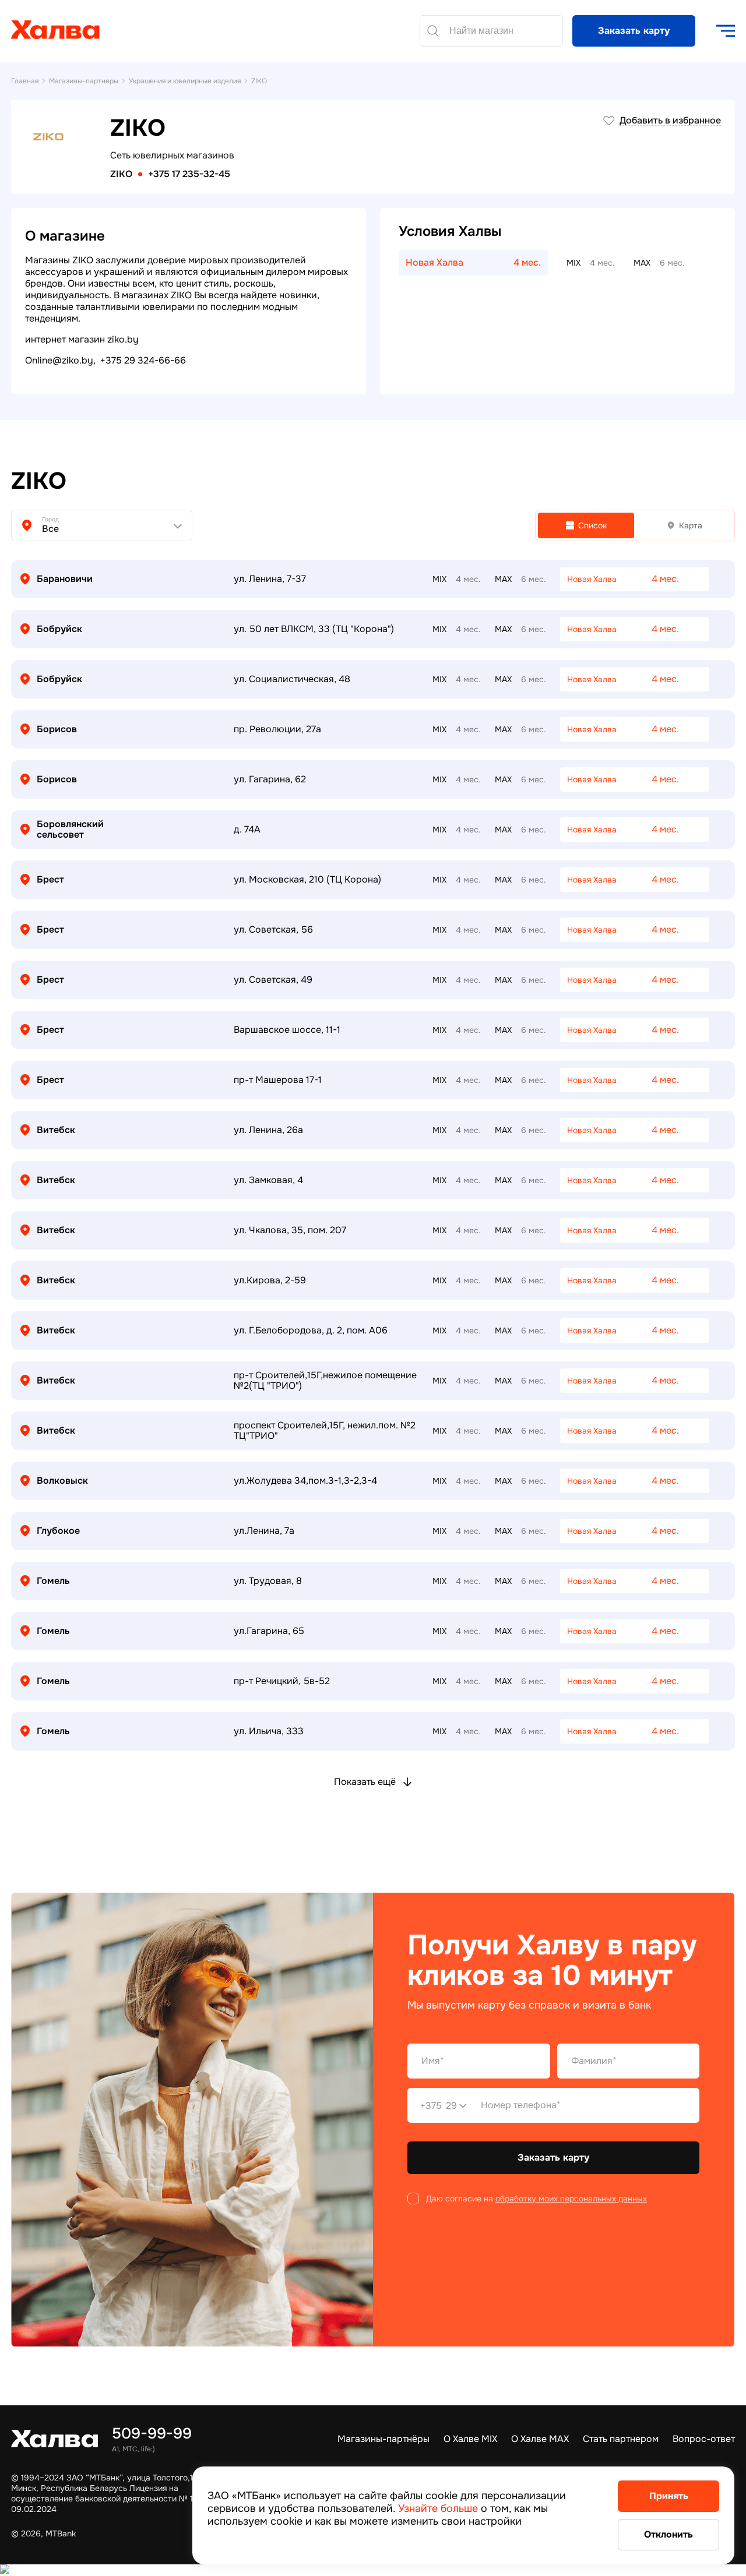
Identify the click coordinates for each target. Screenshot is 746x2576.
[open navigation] (726, 31)
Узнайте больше (438, 2508)
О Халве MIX (470, 2439)
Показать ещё (365, 1782)
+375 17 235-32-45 (189, 174)
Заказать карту (634, 31)
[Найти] (433, 31)
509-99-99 (152, 2434)
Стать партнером (621, 2439)
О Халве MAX (540, 2439)
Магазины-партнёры (383, 2439)
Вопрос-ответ (704, 2439)
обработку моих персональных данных (571, 2199)
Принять (669, 2496)
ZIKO (121, 174)
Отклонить (668, 2534)
